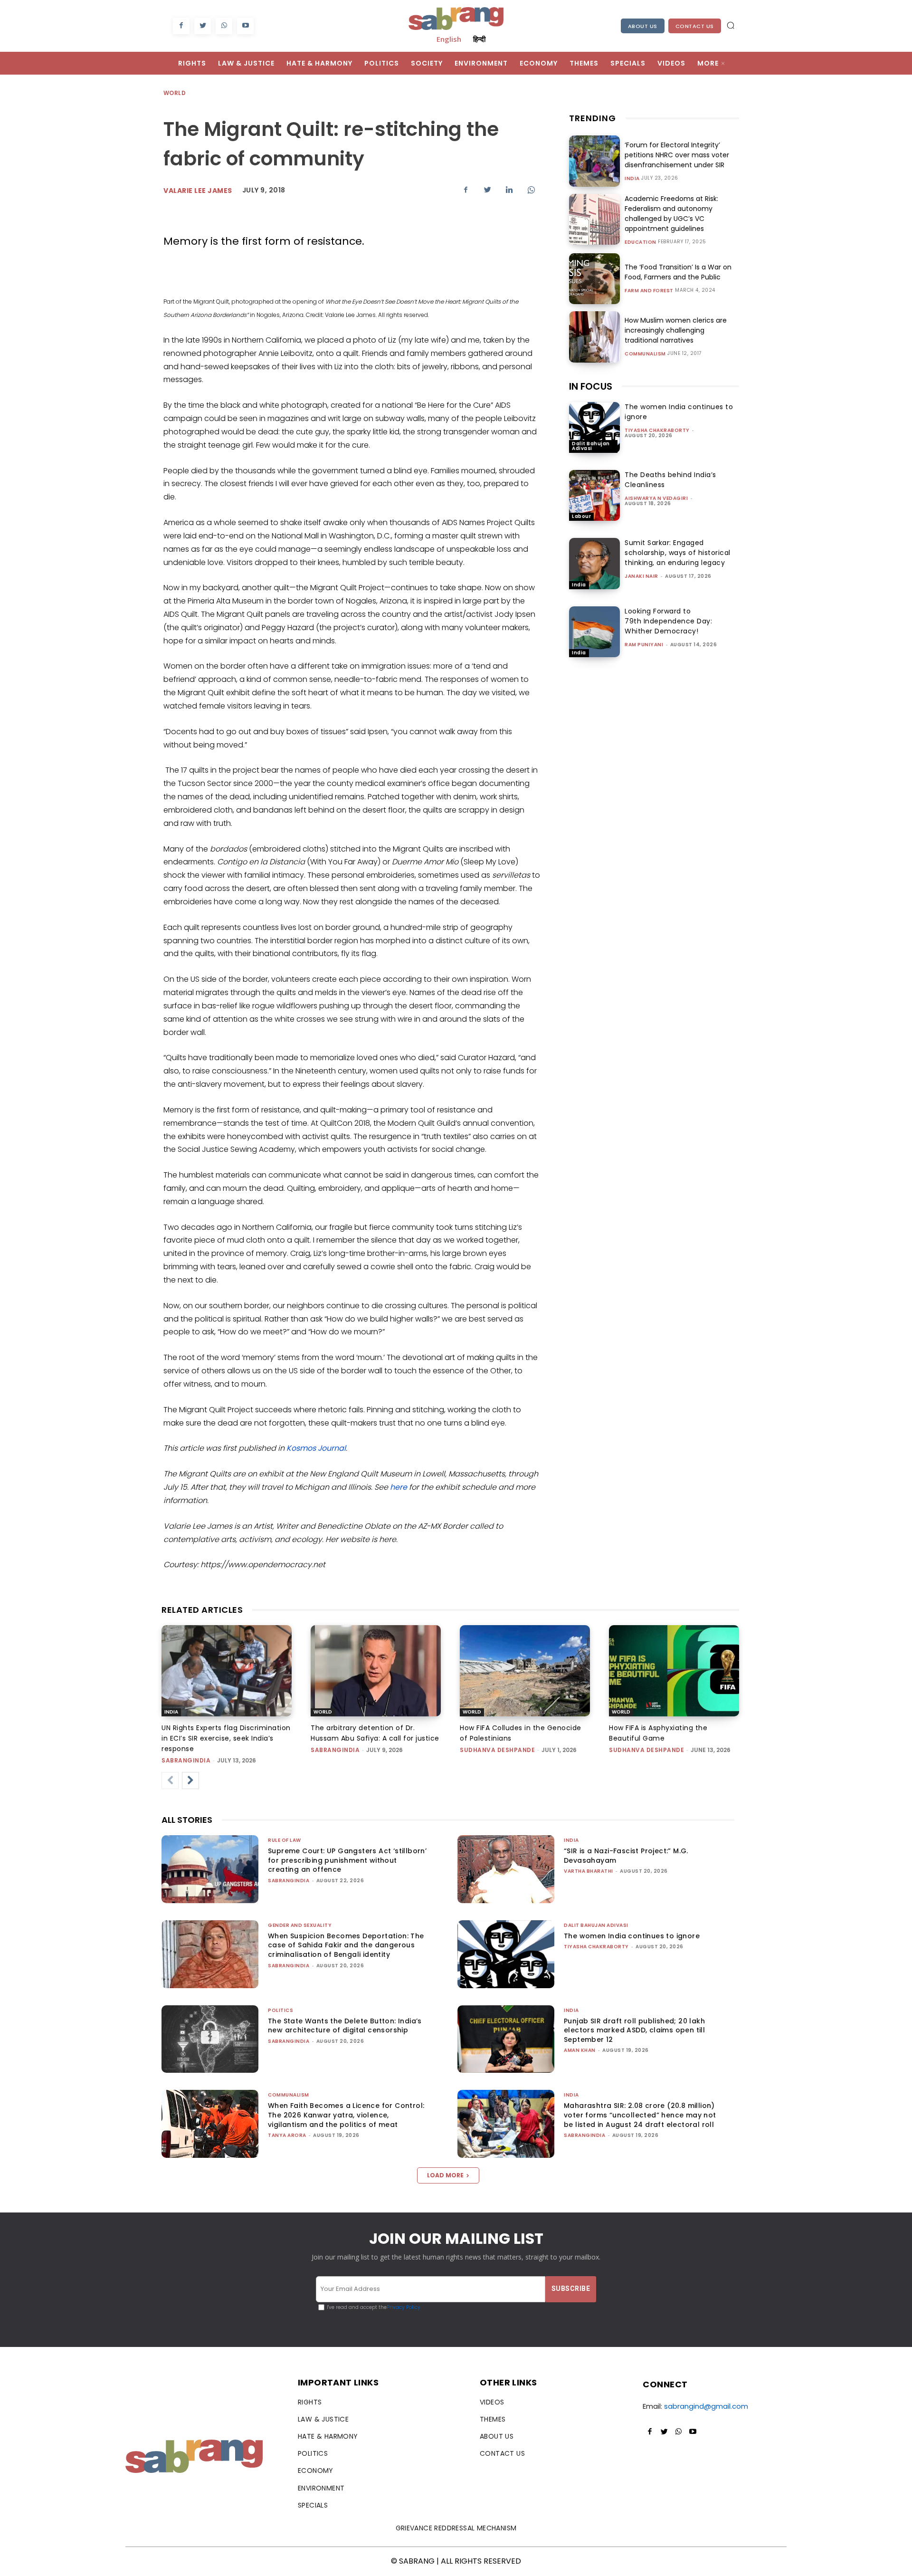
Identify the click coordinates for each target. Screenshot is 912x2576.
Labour (581, 516)
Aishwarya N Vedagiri (656, 498)
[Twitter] (203, 26)
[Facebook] (181, 26)
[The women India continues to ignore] (594, 427)
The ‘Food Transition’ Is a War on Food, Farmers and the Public (678, 272)
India (632, 179)
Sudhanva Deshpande (497, 1750)
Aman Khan (580, 2050)
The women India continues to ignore (632, 1936)
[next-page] (190, 1781)
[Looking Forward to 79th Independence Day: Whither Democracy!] (594, 632)
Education (641, 242)
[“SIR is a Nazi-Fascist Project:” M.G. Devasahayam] (506, 1869)
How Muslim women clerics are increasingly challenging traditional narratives (676, 330)
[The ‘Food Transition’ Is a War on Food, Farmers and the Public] (594, 279)
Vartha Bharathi (589, 1871)
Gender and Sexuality (300, 1925)
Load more (445, 2175)
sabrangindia (186, 1760)
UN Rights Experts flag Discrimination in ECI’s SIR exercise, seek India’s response (226, 1738)
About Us (643, 26)
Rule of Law (285, 1840)
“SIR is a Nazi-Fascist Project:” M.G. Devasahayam (626, 1856)
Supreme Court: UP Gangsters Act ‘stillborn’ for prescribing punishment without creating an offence (347, 1860)
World (175, 93)
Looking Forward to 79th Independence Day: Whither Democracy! (668, 621)
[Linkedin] (509, 190)
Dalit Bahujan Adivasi (591, 446)
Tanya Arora (287, 2135)
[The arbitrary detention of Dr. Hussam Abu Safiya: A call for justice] (376, 1671)
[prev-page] (170, 1781)
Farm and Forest (649, 291)
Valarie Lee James (198, 191)
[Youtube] (245, 26)
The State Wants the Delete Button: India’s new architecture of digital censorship (345, 2026)
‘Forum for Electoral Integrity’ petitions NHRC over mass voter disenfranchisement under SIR (677, 155)
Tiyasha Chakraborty (657, 430)
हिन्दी (479, 39)
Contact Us (695, 26)
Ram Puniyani (644, 645)
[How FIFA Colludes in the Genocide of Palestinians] (525, 1671)
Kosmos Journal (316, 1448)
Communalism (645, 354)
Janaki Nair (641, 576)
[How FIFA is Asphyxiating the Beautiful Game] (674, 1671)
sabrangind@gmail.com (706, 2406)
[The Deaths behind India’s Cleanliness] (594, 495)
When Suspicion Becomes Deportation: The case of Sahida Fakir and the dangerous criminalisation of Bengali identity (346, 1945)
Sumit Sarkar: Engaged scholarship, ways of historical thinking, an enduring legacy (678, 553)
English (449, 39)
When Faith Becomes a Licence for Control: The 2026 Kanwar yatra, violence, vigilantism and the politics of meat (346, 2115)
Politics (280, 2010)
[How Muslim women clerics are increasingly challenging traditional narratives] (594, 337)
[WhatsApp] (224, 26)
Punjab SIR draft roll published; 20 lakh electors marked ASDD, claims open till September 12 (634, 2030)
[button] (731, 25)
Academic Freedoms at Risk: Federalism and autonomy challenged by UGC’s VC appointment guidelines (671, 214)
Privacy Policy (404, 2307)
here (399, 1487)
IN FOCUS (591, 386)
